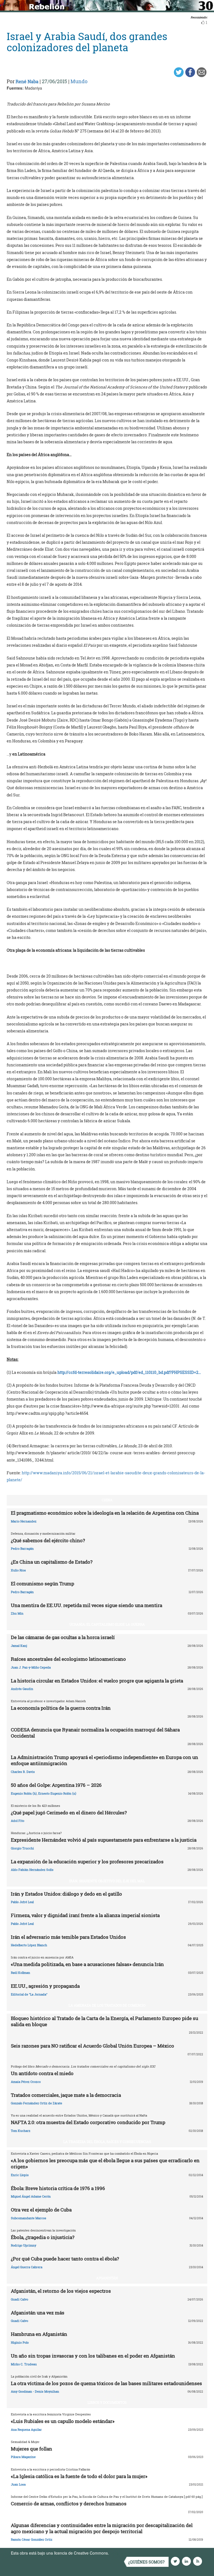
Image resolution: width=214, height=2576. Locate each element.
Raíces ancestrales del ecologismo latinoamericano (68, 1659)
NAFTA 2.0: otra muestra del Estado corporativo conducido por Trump (88, 2122)
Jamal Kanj (19, 1646)
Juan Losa (18, 2484)
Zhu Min (17, 1613)
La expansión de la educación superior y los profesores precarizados (87, 1862)
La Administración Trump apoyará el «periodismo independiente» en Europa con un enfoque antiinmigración (104, 1760)
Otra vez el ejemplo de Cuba (41, 2210)
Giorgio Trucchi (22, 1848)
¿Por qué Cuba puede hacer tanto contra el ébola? (65, 2259)
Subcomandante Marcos (29, 2218)
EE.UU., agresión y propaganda (45, 1986)
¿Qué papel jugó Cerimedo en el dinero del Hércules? (69, 1813)
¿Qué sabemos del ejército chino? (48, 1540)
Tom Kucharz (21, 2131)
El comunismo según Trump (42, 1584)
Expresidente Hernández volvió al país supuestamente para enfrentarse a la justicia (104, 1840)
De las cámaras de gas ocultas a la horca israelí (63, 1637)
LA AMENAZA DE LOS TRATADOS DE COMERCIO (107, 2005)
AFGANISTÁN (107, 2278)
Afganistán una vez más (38, 2313)
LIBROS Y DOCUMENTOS (107, 2402)
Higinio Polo (20, 2342)
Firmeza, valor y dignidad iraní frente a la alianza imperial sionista (85, 1915)
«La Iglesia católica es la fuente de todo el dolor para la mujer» (79, 2476)
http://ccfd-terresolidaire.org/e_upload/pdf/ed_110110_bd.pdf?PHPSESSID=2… (129, 1372)
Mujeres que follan (31, 2449)
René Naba (27, 81)
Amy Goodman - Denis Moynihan (35, 2391)
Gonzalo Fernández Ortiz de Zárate (37, 2103)
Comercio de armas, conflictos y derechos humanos (69, 2504)
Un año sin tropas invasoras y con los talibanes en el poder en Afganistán (93, 2356)
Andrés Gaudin (22, 1689)
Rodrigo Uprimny (24, 2245)
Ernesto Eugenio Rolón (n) (57, 1793)
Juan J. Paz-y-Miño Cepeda (31, 1667)
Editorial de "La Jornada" (29, 1994)
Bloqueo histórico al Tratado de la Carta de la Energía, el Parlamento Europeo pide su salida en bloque (104, 2021)
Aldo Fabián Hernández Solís (32, 1870)
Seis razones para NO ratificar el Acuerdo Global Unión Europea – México (93, 2046)
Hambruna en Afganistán (39, 2334)
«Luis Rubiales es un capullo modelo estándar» (63, 2421)
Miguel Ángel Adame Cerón (31, 2196)
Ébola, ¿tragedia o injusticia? (43, 2237)
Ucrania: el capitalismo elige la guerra (107, 1624)
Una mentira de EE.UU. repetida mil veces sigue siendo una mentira (87, 1605)
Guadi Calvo (20, 2299)
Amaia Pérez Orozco (26, 2082)
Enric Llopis (20, 2175)
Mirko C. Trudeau (24, 2364)
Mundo (79, 81)
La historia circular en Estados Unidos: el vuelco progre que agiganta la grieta (97, 1681)
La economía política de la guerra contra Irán (61, 1708)
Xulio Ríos (18, 1570)
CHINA (107, 1500)
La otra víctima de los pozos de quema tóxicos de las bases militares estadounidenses (106, 2383)
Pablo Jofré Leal (22, 1902)
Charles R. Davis (23, 1772)
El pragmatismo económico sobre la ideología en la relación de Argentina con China (105, 1513)
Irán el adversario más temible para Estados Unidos (68, 1937)
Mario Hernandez (24, 1521)
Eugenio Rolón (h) (24, 1793)
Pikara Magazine (23, 2457)
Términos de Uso (125, 2553)
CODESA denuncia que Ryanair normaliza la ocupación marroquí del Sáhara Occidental (95, 1733)
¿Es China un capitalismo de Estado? (52, 1562)
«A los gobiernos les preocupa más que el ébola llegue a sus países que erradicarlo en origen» (105, 2163)
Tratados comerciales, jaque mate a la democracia (66, 2095)
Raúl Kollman (20, 1973)
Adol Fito (18, 1821)
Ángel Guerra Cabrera (27, 2267)
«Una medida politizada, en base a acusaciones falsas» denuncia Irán (87, 1964)
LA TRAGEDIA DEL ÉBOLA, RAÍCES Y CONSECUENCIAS (107, 2142)
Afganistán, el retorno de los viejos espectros (61, 2291)
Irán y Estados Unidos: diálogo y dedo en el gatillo (66, 1894)
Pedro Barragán (22, 1548)
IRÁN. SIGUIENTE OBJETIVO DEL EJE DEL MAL (107, 1881)
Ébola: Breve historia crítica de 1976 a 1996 (58, 2188)
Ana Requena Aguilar (26, 2429)
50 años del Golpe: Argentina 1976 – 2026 (56, 1785)
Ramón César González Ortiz (32, 2539)
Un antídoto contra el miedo (42, 2073)
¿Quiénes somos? (146, 2562)
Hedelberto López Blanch (29, 1945)
